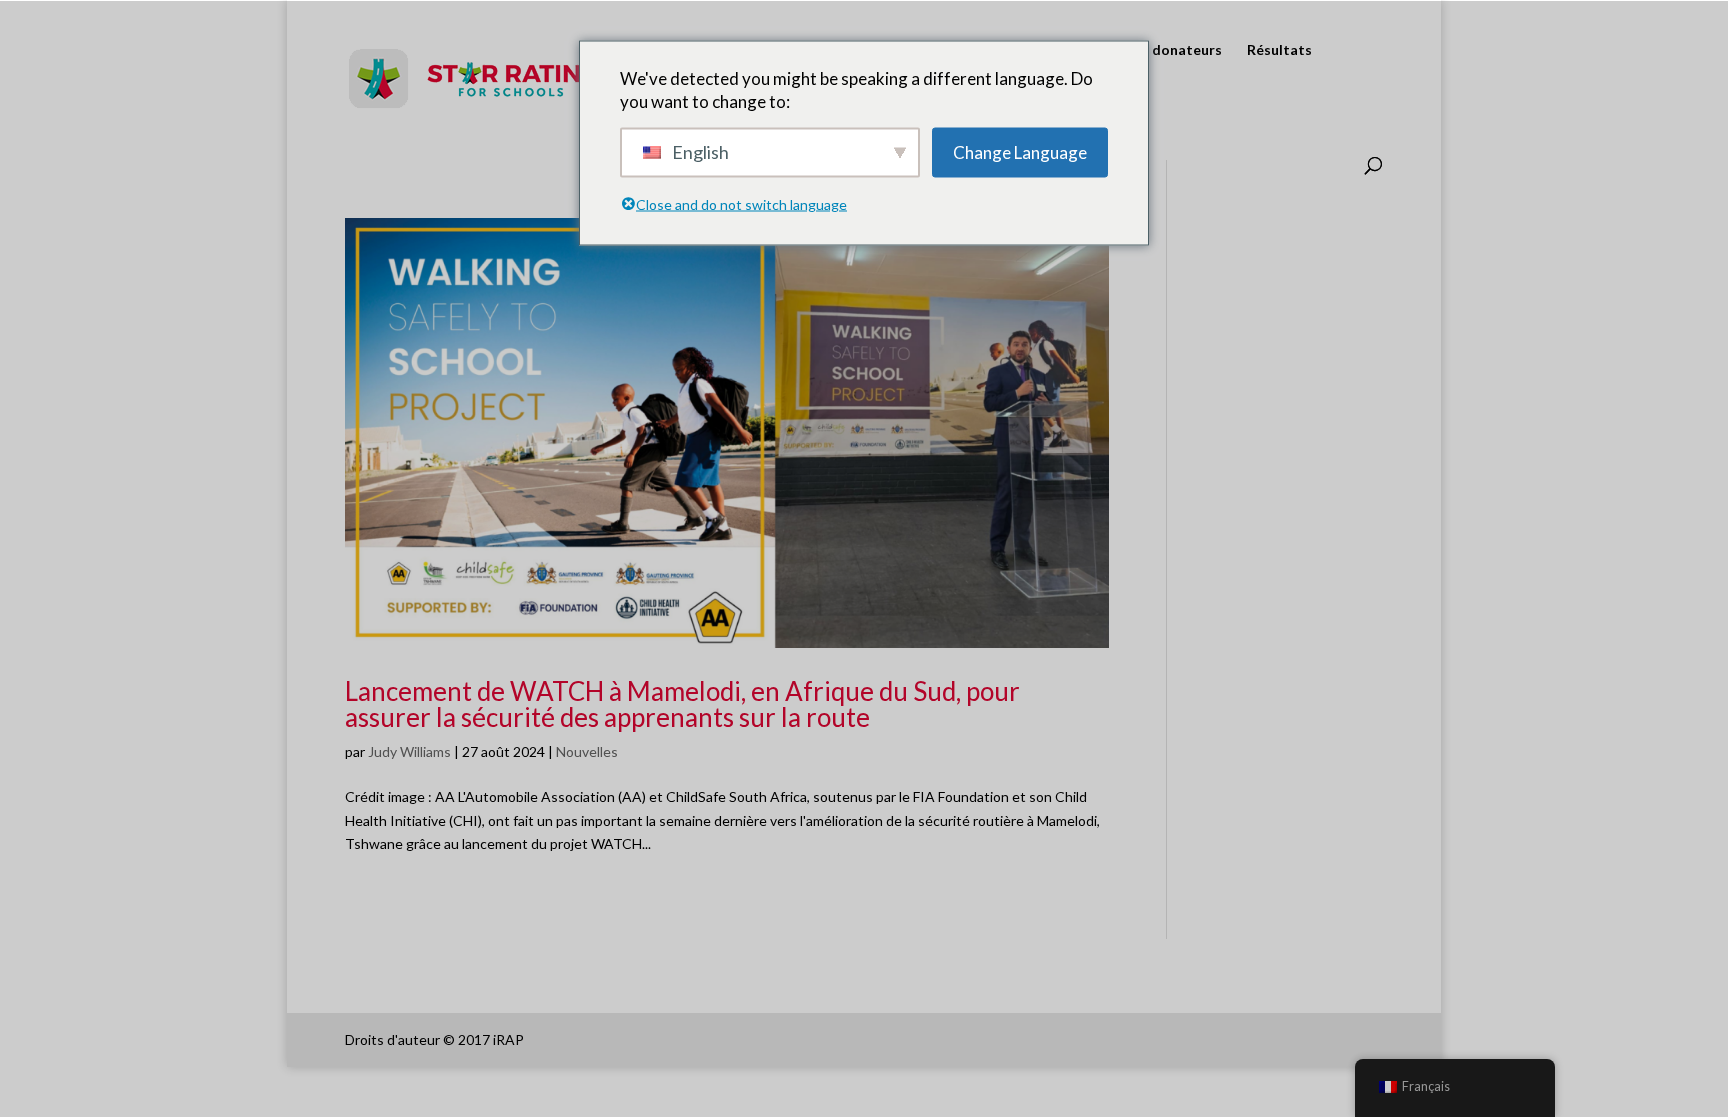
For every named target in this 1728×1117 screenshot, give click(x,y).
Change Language (1020, 152)
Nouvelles (587, 751)
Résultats (1279, 50)
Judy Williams (409, 751)
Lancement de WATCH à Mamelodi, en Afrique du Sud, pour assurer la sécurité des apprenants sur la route (682, 704)
